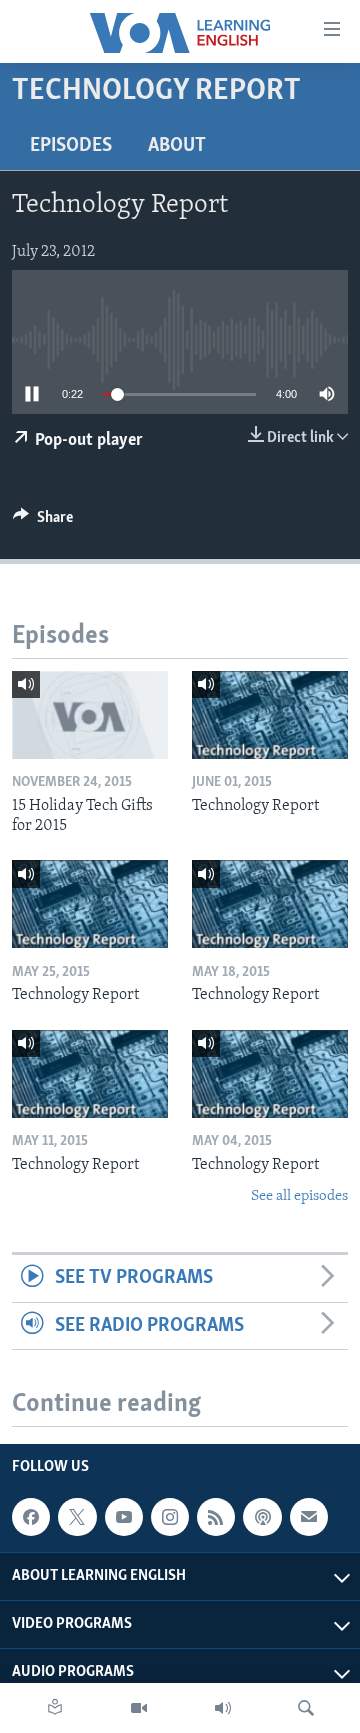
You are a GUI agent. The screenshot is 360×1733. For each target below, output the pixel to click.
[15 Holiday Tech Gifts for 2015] (90, 715)
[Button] (43, 522)
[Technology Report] (270, 715)
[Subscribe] (309, 1517)
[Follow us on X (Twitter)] (77, 1517)
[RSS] (216, 1517)
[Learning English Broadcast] (223, 1708)
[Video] (139, 1708)
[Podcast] (262, 1517)
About (177, 146)
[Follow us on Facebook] (31, 1517)
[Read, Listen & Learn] (55, 1708)
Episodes (71, 146)
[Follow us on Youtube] (124, 1517)
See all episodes (299, 1196)
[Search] (306, 1708)
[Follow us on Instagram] (170, 1517)
